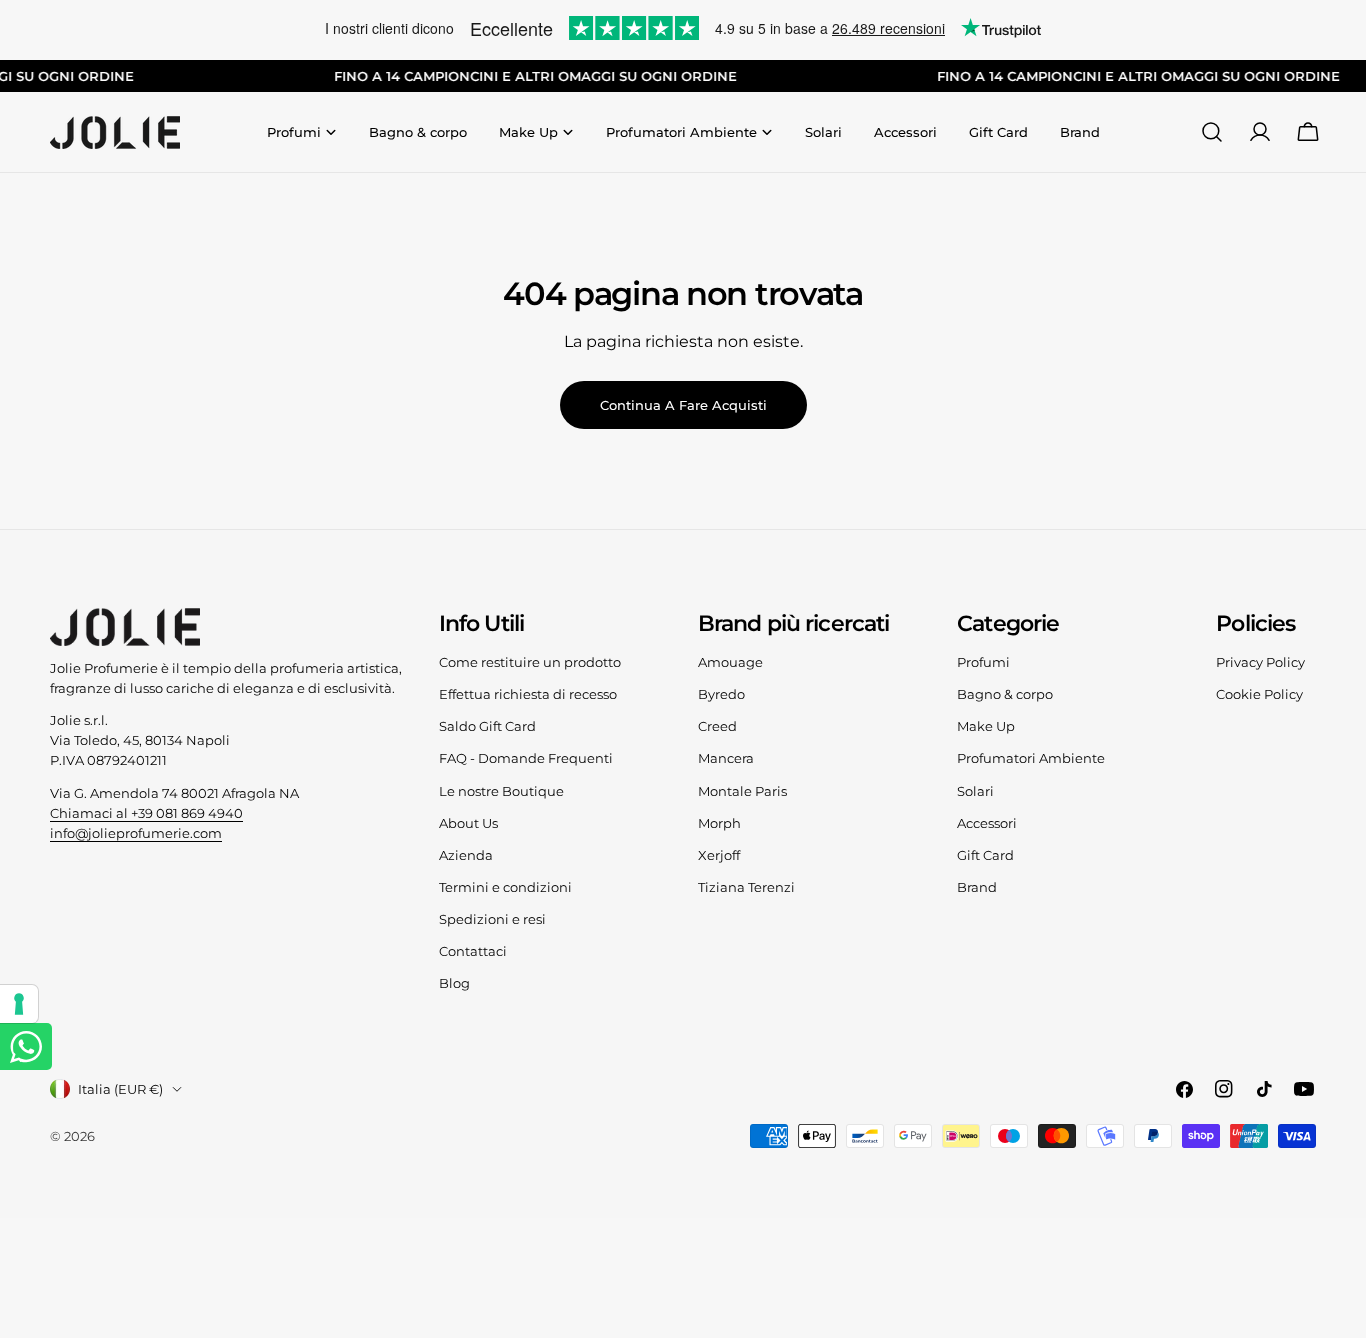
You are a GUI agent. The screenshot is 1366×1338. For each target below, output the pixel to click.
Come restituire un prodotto (530, 662)
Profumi (983, 662)
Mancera (726, 758)
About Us (468, 823)
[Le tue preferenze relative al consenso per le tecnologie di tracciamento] (19, 1004)
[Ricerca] (1212, 132)
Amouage (730, 662)
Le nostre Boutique (501, 791)
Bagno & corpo (1005, 694)
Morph (719, 823)
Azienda (466, 855)
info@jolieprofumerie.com (136, 833)
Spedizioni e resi (492, 919)
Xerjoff (719, 855)
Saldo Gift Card (487, 726)
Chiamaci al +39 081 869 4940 (146, 813)
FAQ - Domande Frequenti (526, 758)
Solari (975, 791)
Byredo (721, 694)
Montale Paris (742, 791)
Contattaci (473, 951)
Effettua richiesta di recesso (528, 694)
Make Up (986, 726)
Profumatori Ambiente (1031, 758)
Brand (977, 887)
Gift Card (985, 855)
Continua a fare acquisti (683, 405)
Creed (717, 726)
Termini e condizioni (505, 887)
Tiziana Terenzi (746, 887)
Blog (454, 983)
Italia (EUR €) (120, 1089)
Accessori (987, 823)
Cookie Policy (1259, 694)
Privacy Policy (1260, 662)
